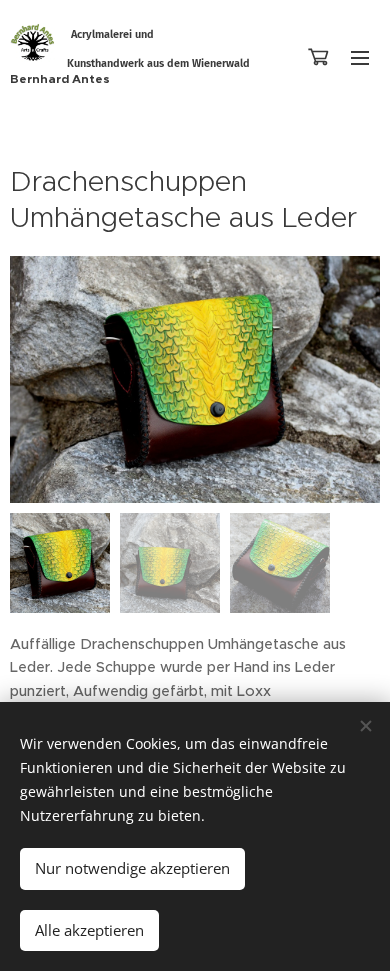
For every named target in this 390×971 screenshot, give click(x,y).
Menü (360, 57)
